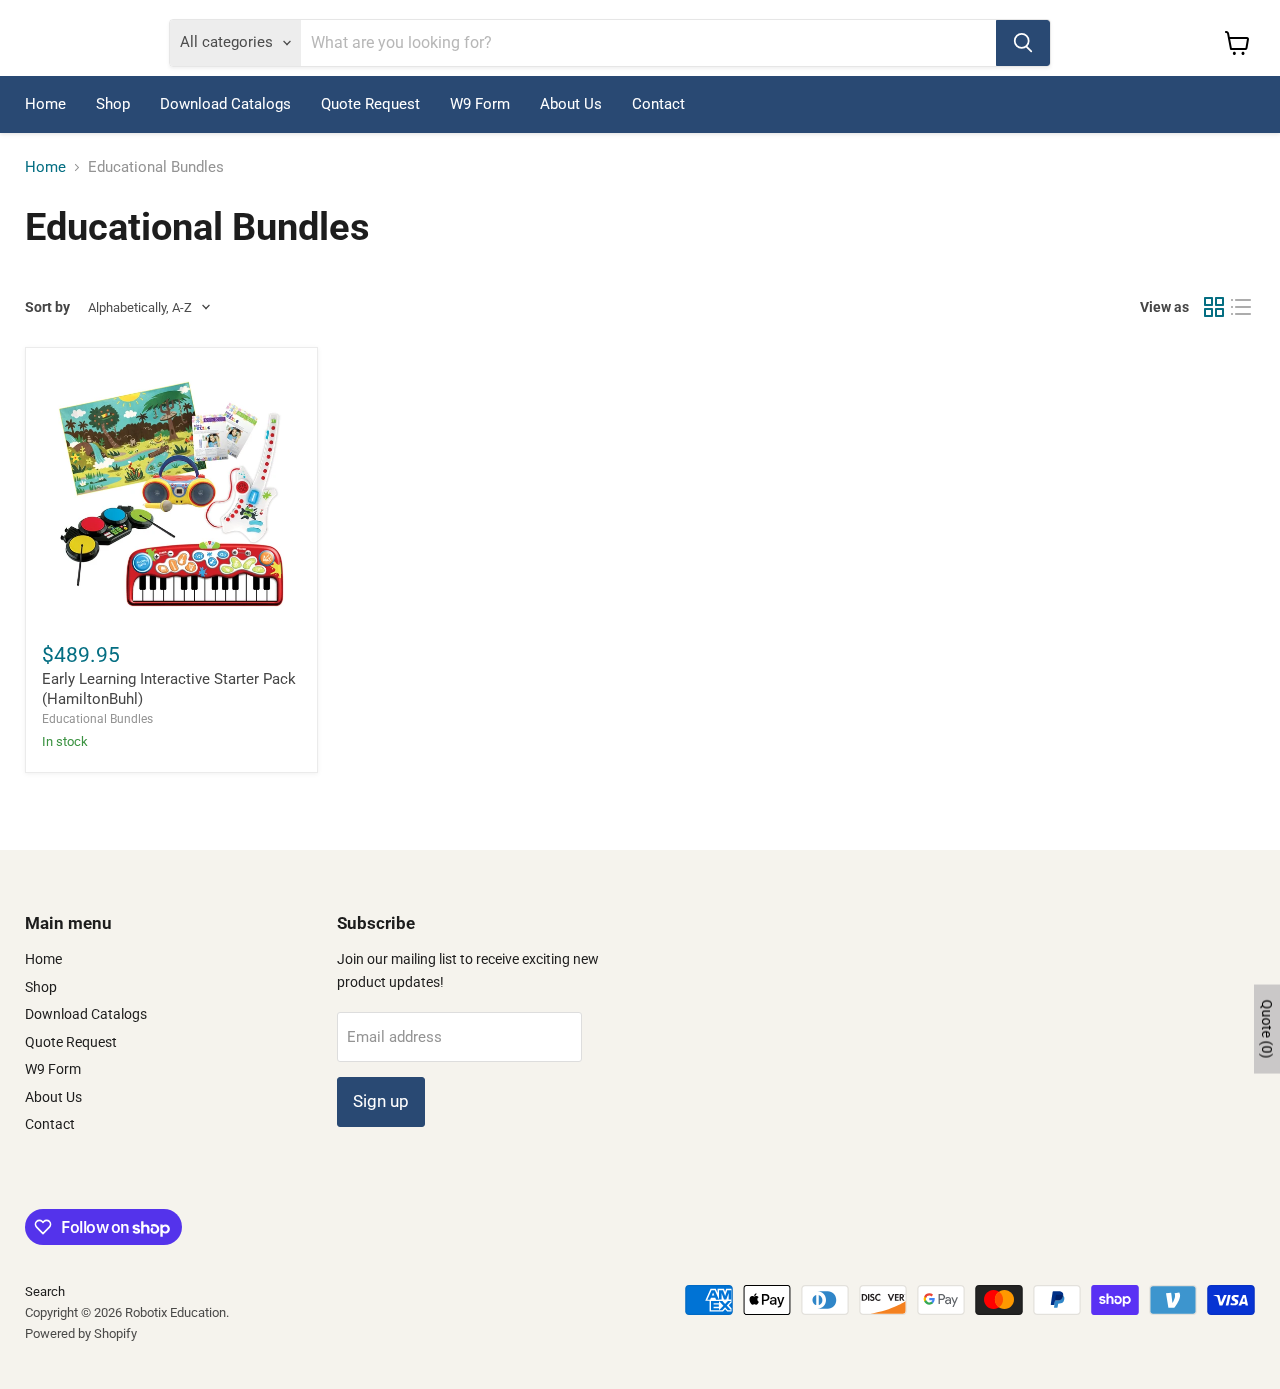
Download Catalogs (225, 104)
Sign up (381, 1101)
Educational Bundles (97, 719)
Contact (658, 104)
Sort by (47, 307)
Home (45, 104)
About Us (571, 104)
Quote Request (370, 104)
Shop (113, 104)
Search (45, 1291)
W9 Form (480, 104)
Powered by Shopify (81, 1333)
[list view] (1242, 308)
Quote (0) (1267, 1028)
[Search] (1023, 43)
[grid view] (1214, 308)
